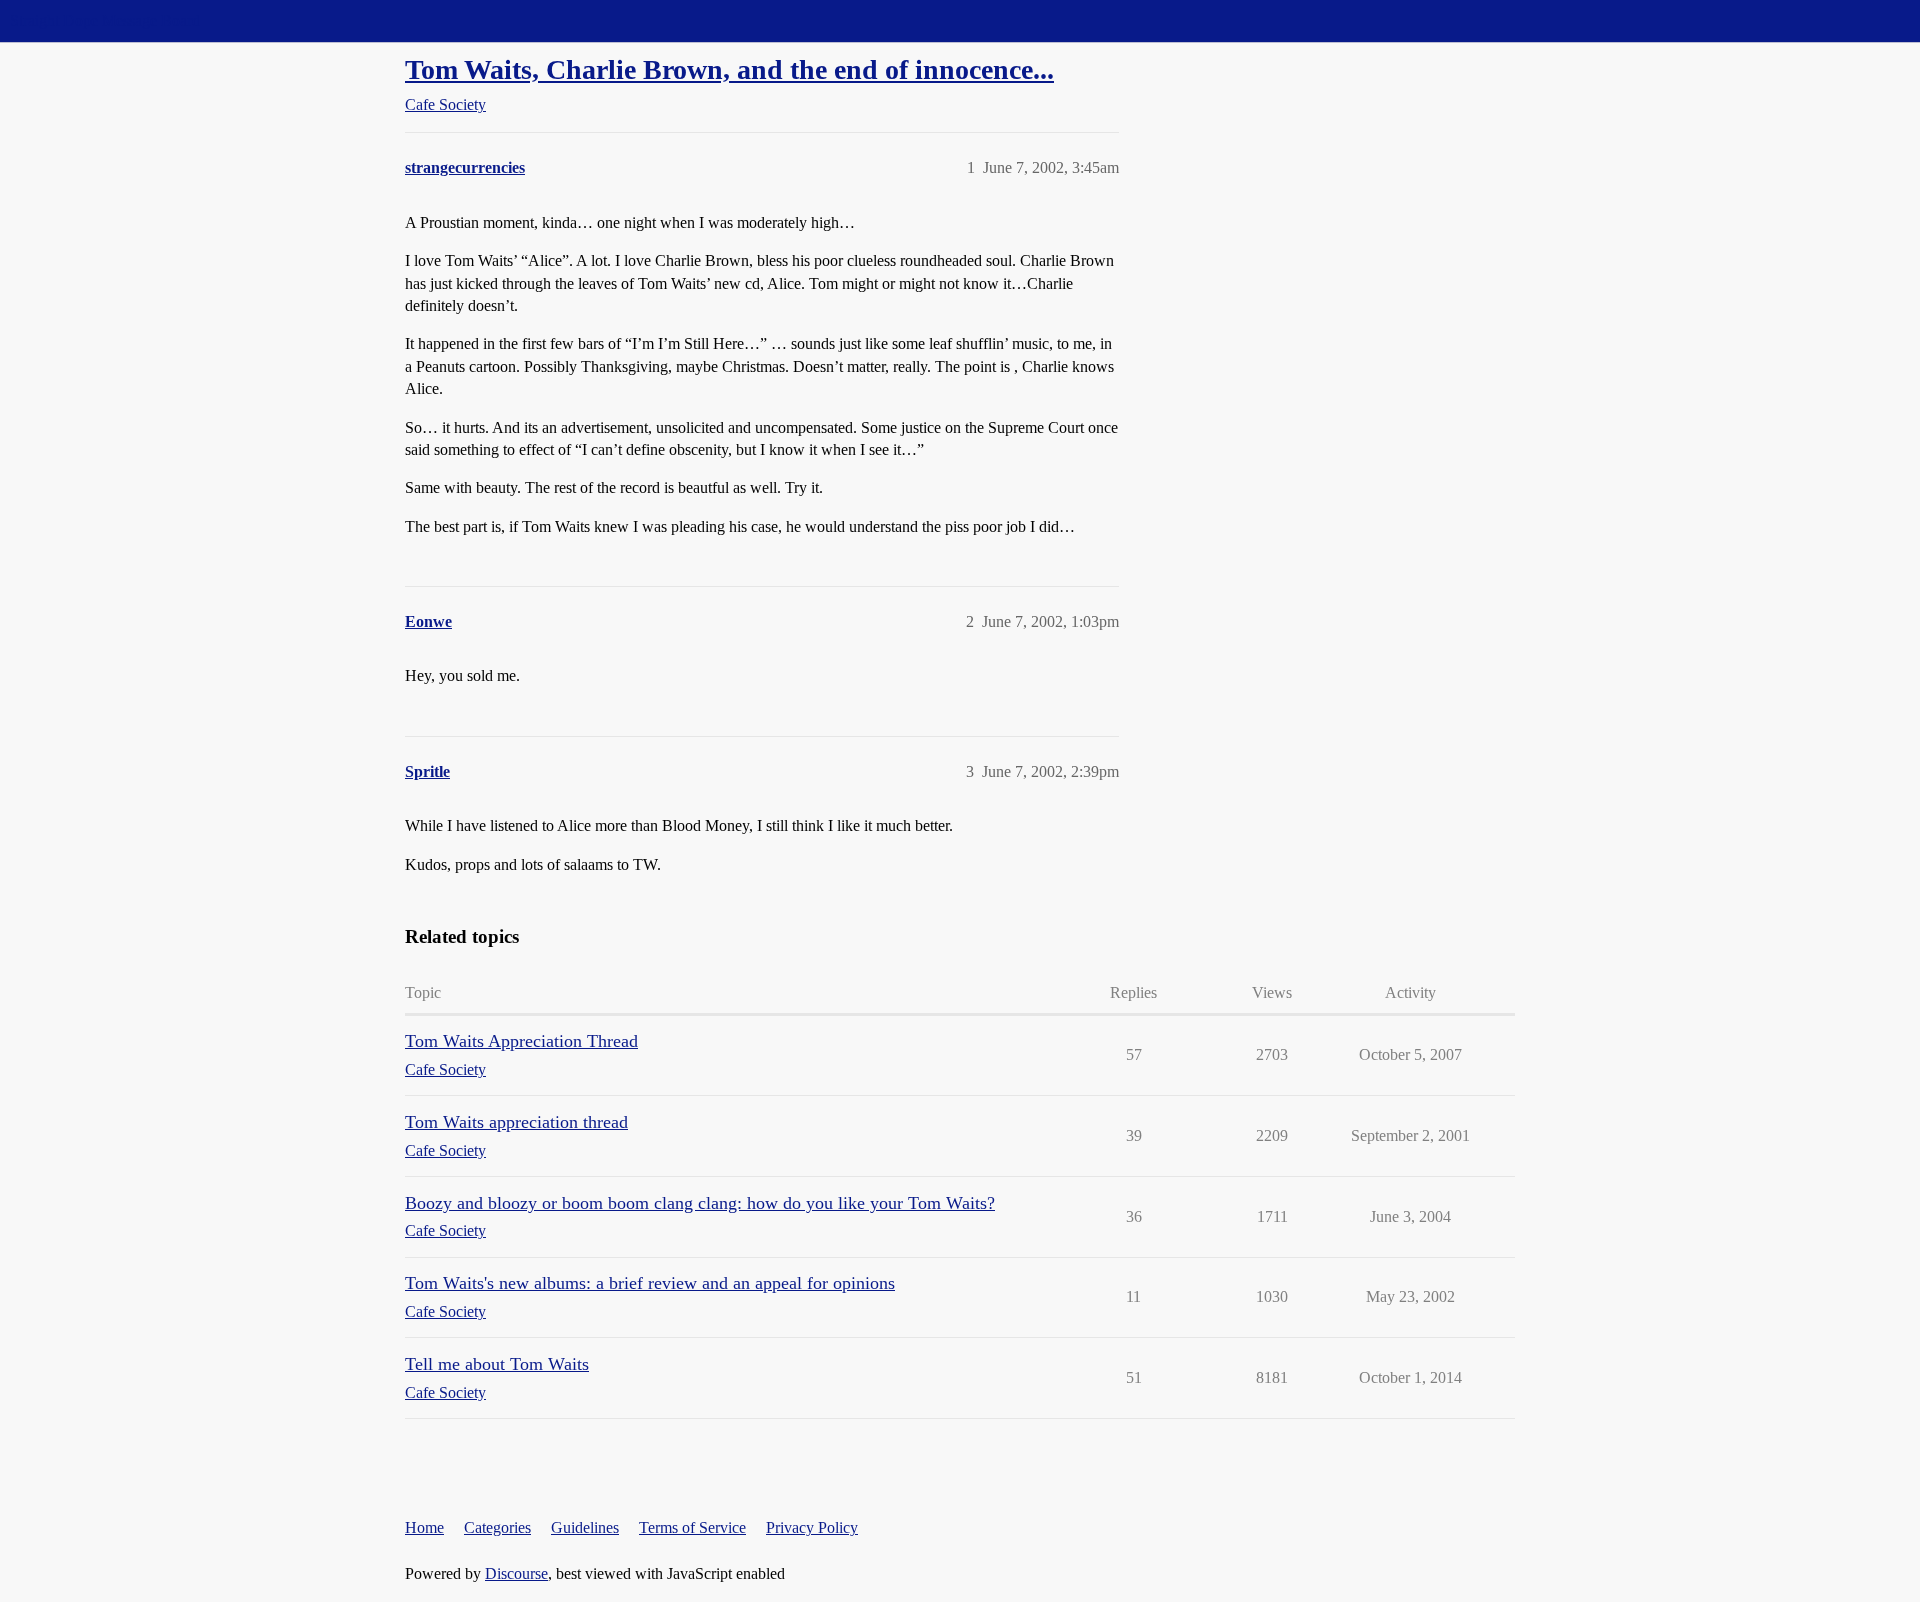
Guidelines (585, 1527)
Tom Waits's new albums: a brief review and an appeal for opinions (650, 1283)
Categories (497, 1527)
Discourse (516, 1573)
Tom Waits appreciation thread (516, 1122)
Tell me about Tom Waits (497, 1364)
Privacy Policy (812, 1527)
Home (424, 1527)
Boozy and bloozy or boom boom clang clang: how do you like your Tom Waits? (700, 1203)
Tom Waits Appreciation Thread (521, 1041)
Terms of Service (692, 1527)
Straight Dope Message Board (105, 20)
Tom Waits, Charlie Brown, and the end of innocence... (729, 69)
